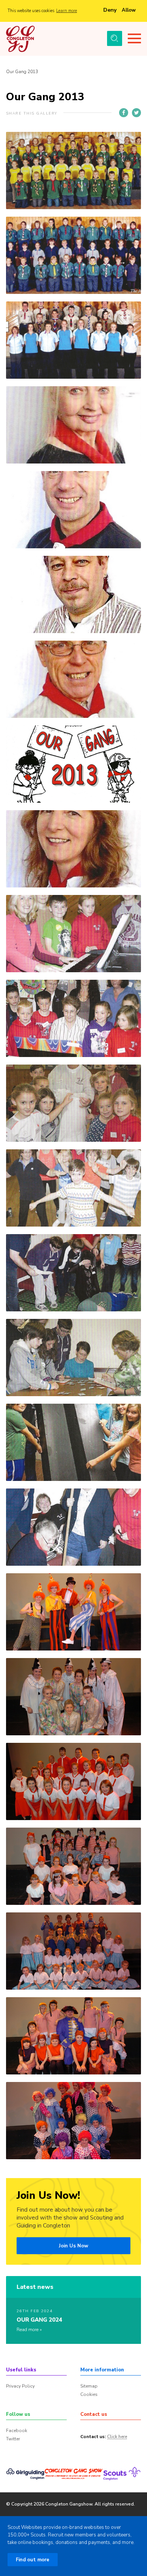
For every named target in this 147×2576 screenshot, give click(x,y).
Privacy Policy (20, 2386)
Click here (117, 2437)
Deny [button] (110, 10)
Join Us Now (73, 2246)
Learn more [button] (67, 11)
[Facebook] (124, 113)
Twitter (13, 2439)
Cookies (89, 2394)
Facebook (17, 2431)
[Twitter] (136, 113)
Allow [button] (129, 10)
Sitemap (89, 2386)
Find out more (33, 2560)
